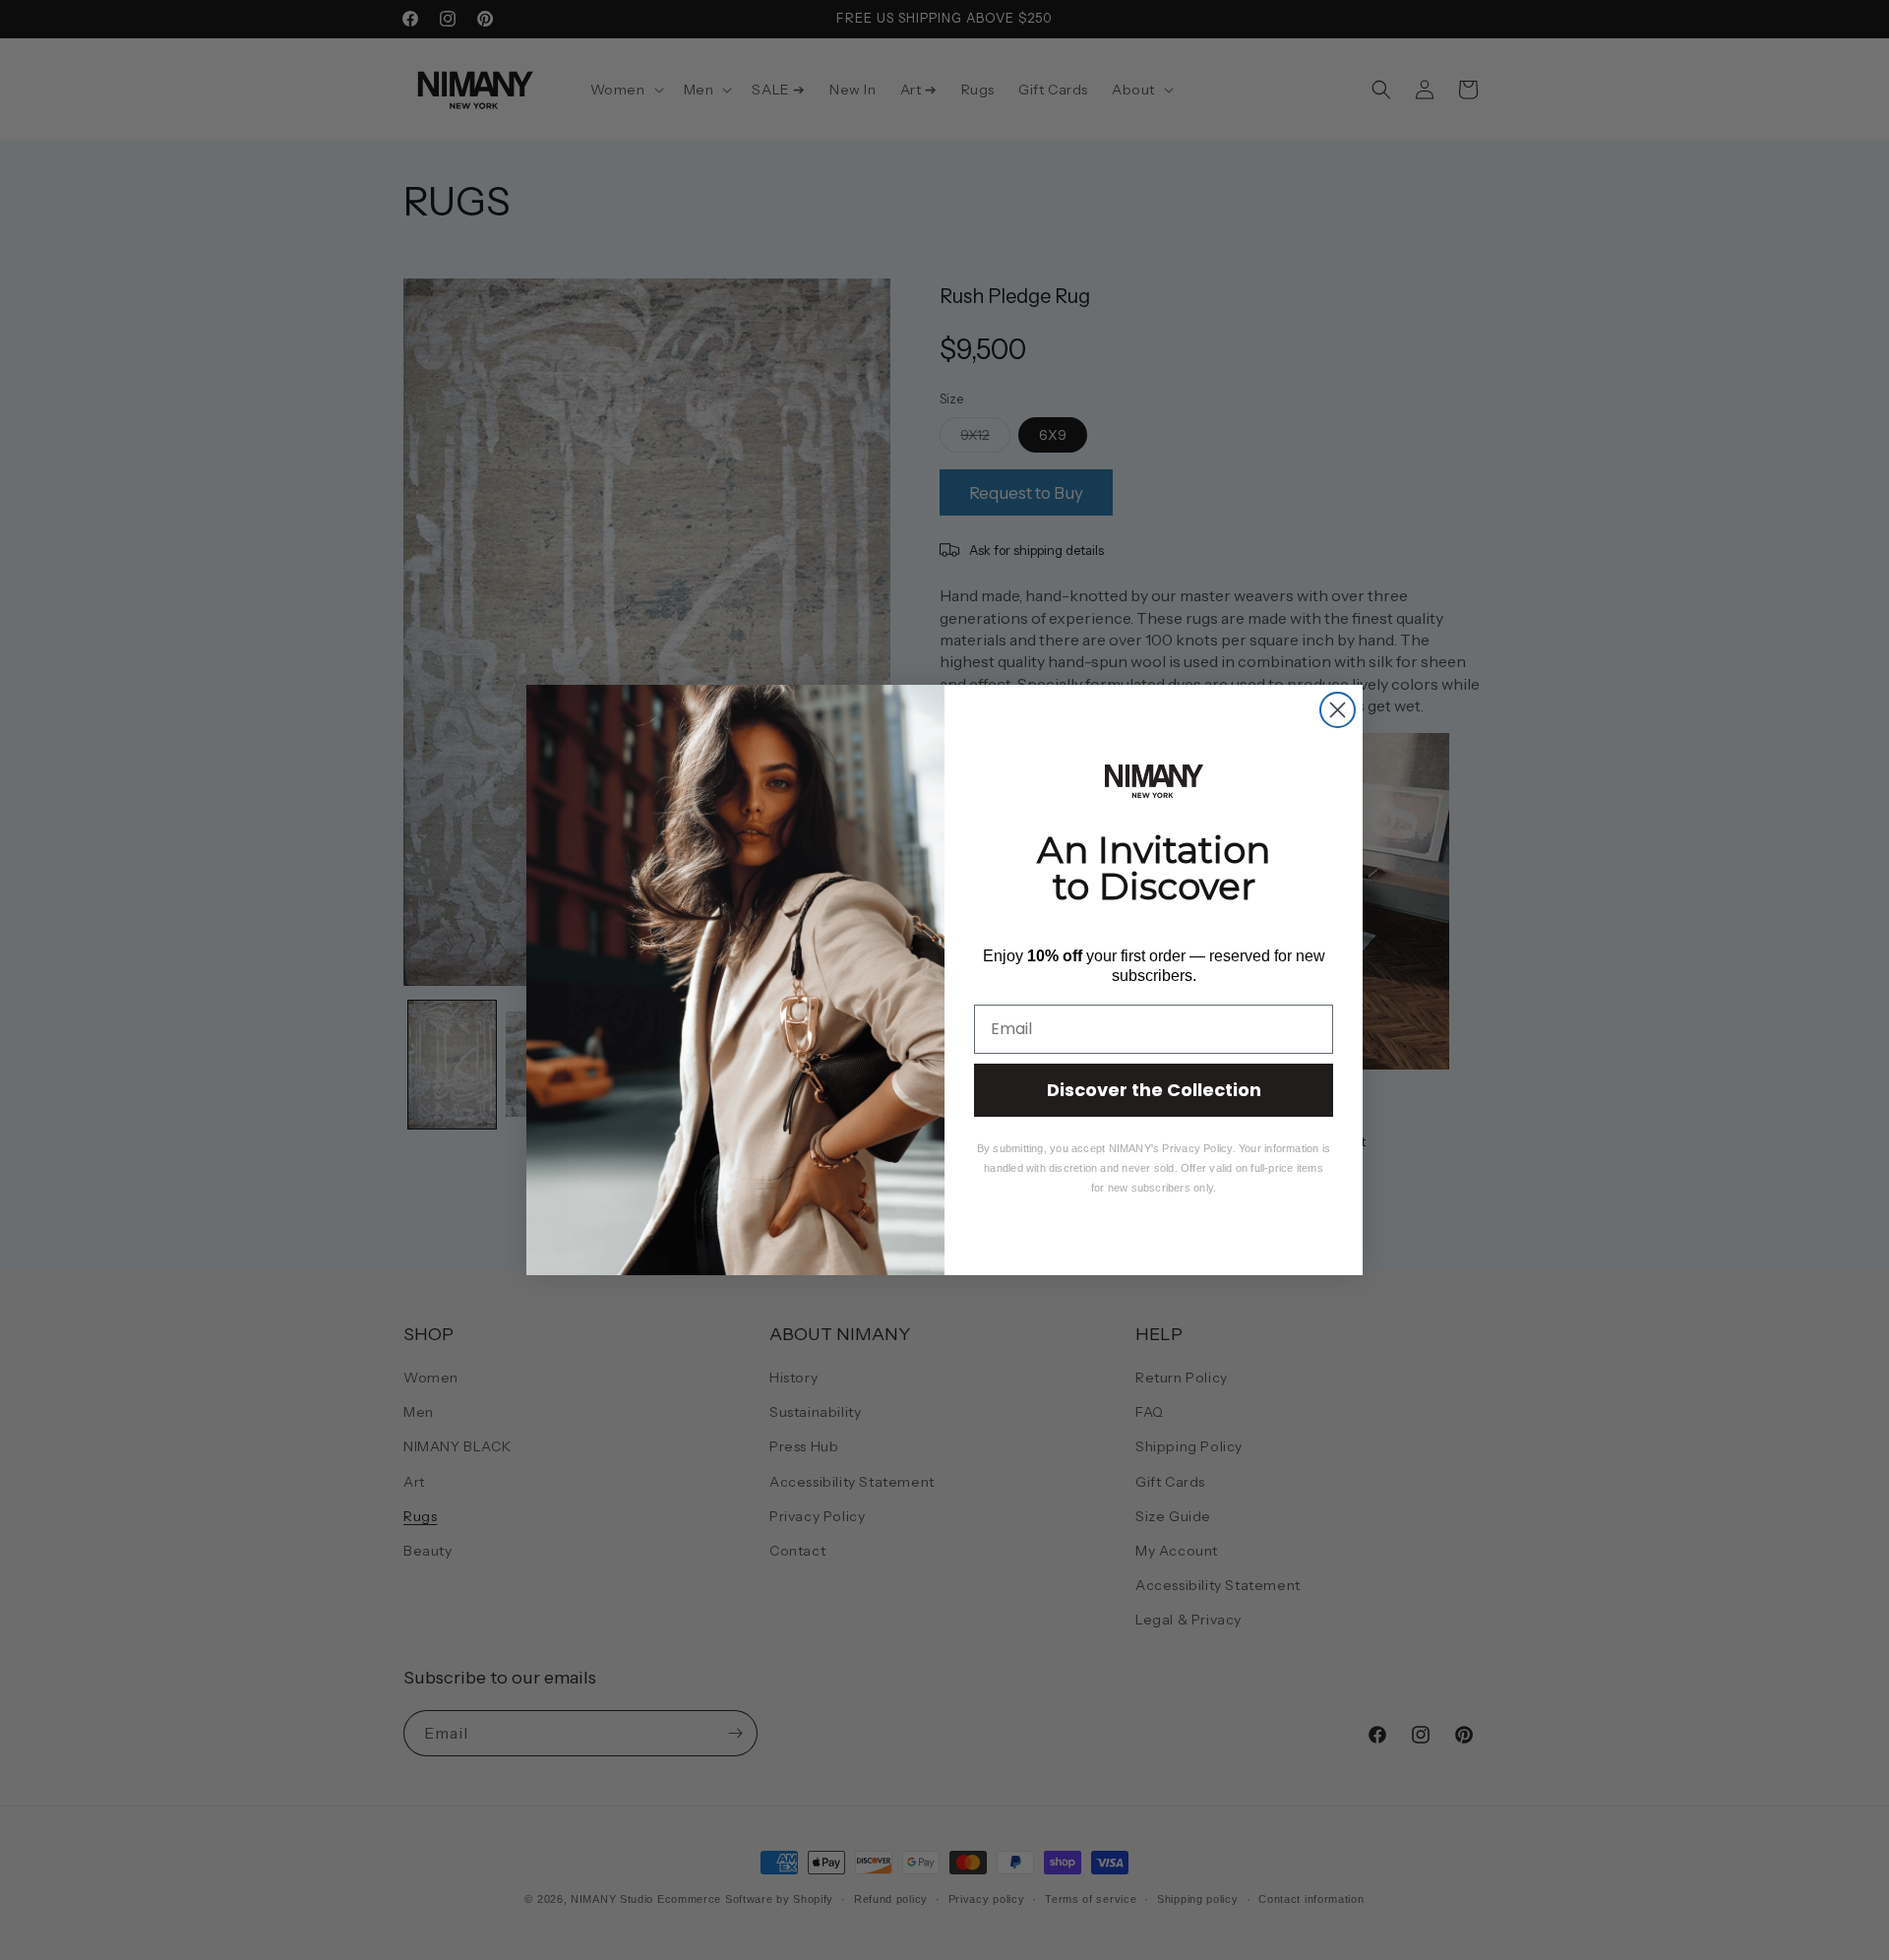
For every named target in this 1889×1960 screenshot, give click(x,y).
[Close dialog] (1338, 710)
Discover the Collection (1154, 1090)
